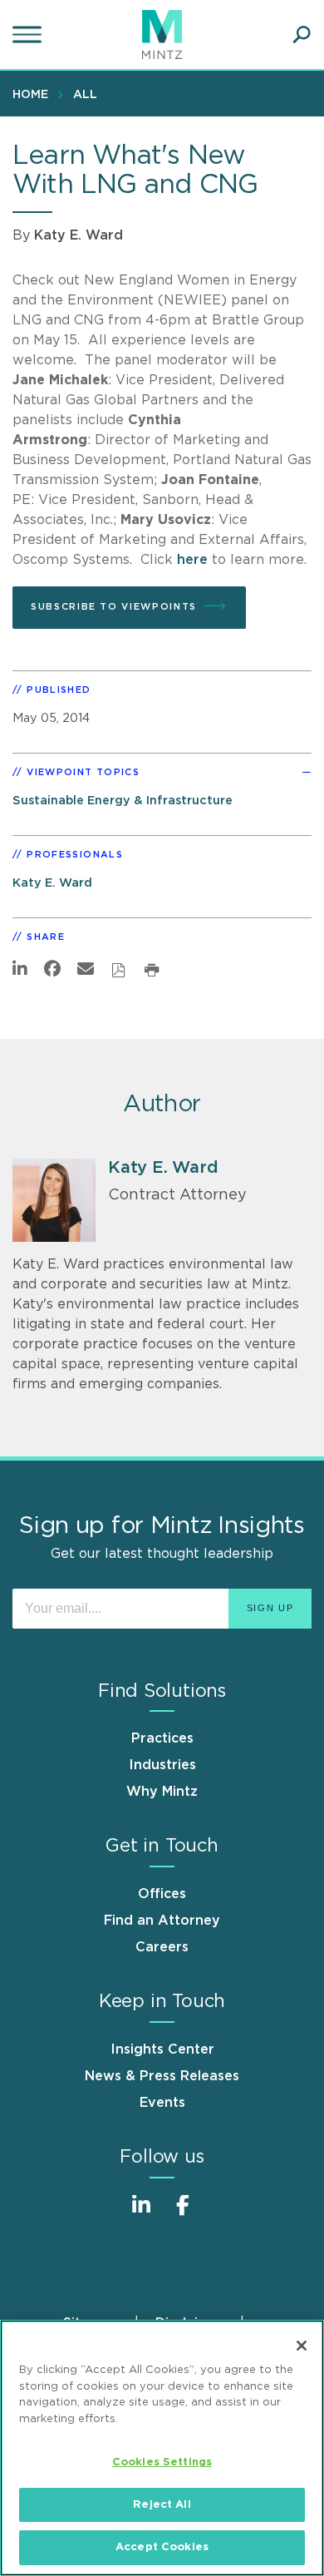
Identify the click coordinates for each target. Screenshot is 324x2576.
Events (162, 2103)
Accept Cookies (162, 2547)
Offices (162, 1894)
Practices (162, 1738)
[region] (162, 2448)
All (85, 95)
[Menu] (29, 35)
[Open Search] (302, 35)
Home (30, 95)
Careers (162, 1947)
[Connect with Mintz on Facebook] (183, 2214)
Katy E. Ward (79, 235)
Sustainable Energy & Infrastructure (123, 801)
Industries (162, 1765)
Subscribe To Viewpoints (114, 607)
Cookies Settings (162, 2462)
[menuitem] (34, 94)
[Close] (302, 2346)
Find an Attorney (162, 1921)
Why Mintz (162, 1792)
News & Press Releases (162, 2076)
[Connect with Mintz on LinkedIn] (141, 2214)
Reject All (162, 2505)
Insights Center (162, 2049)
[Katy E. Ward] (54, 1200)
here (192, 560)
